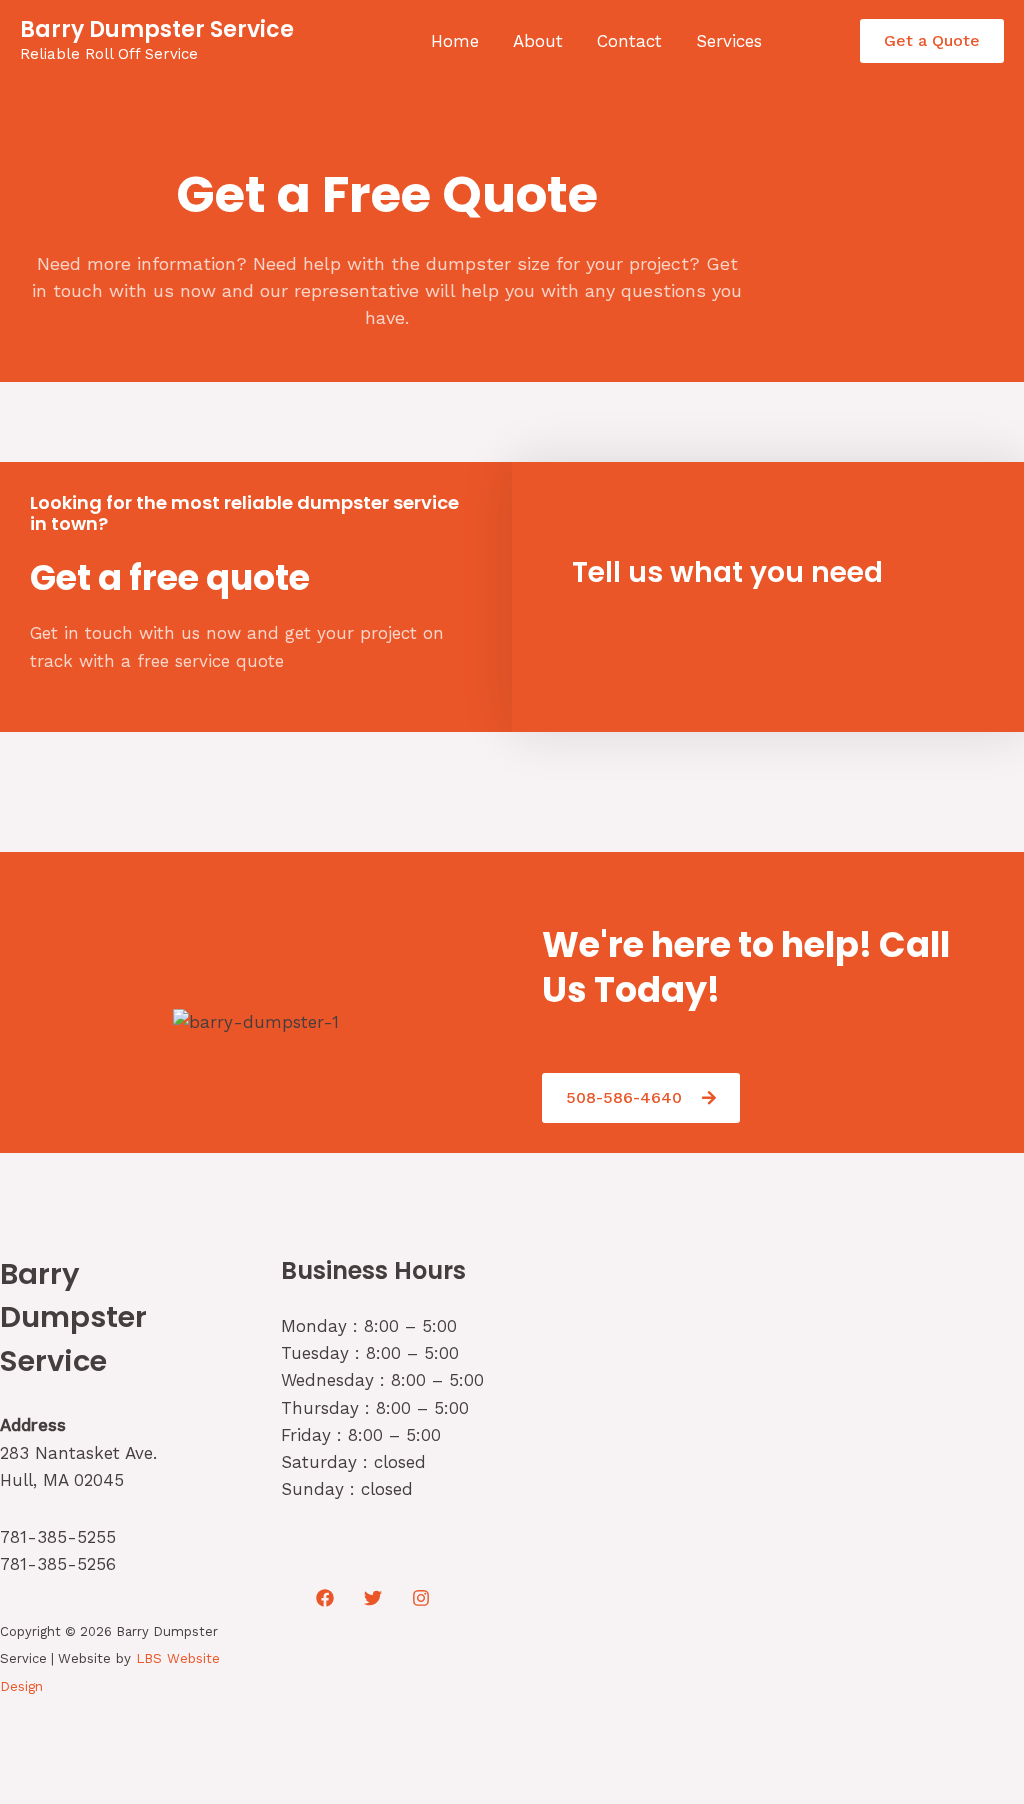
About (538, 41)
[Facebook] (325, 1598)
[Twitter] (373, 1598)
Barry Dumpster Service (157, 29)
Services (729, 41)
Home (455, 41)
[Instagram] (421, 1598)
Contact (629, 41)
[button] (932, 41)
